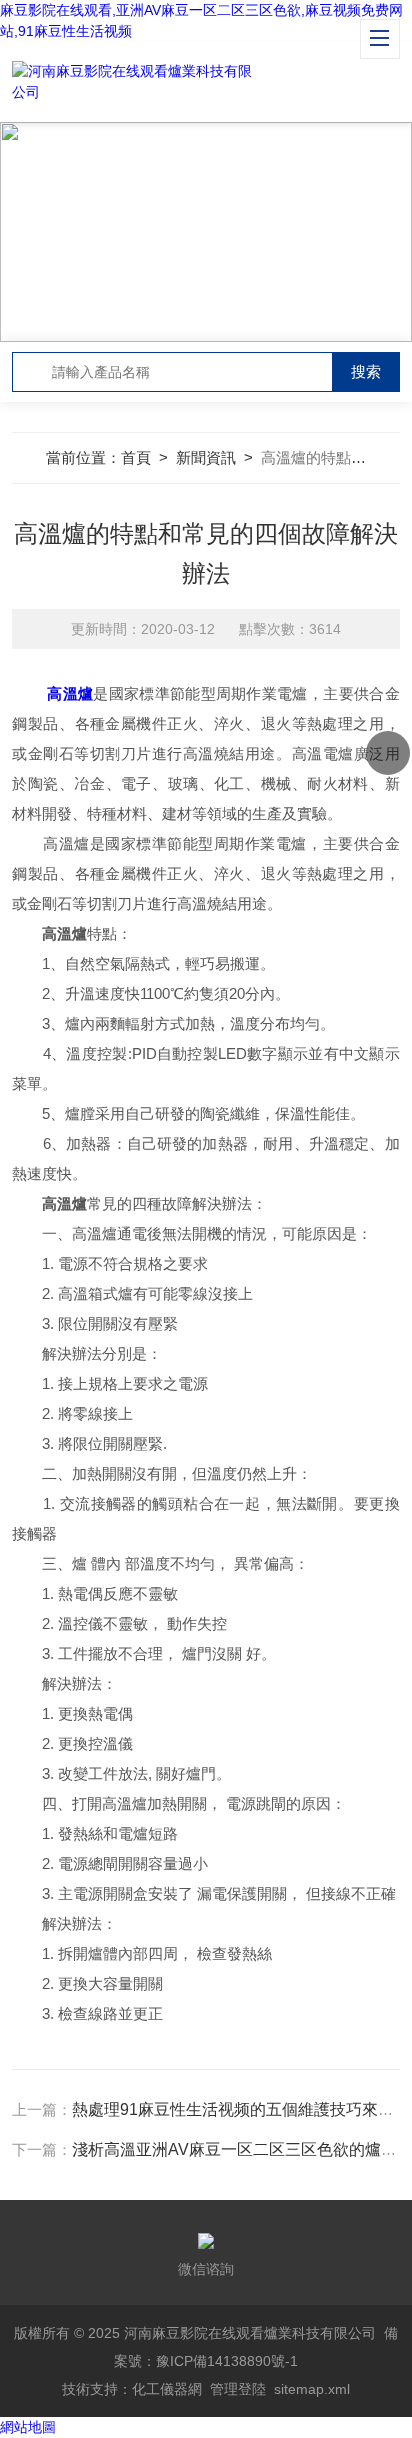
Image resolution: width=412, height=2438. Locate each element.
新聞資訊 (206, 457)
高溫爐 (70, 693)
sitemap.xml (312, 2389)
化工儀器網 (167, 2389)
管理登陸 (238, 2389)
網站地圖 (28, 2427)
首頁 (136, 457)
